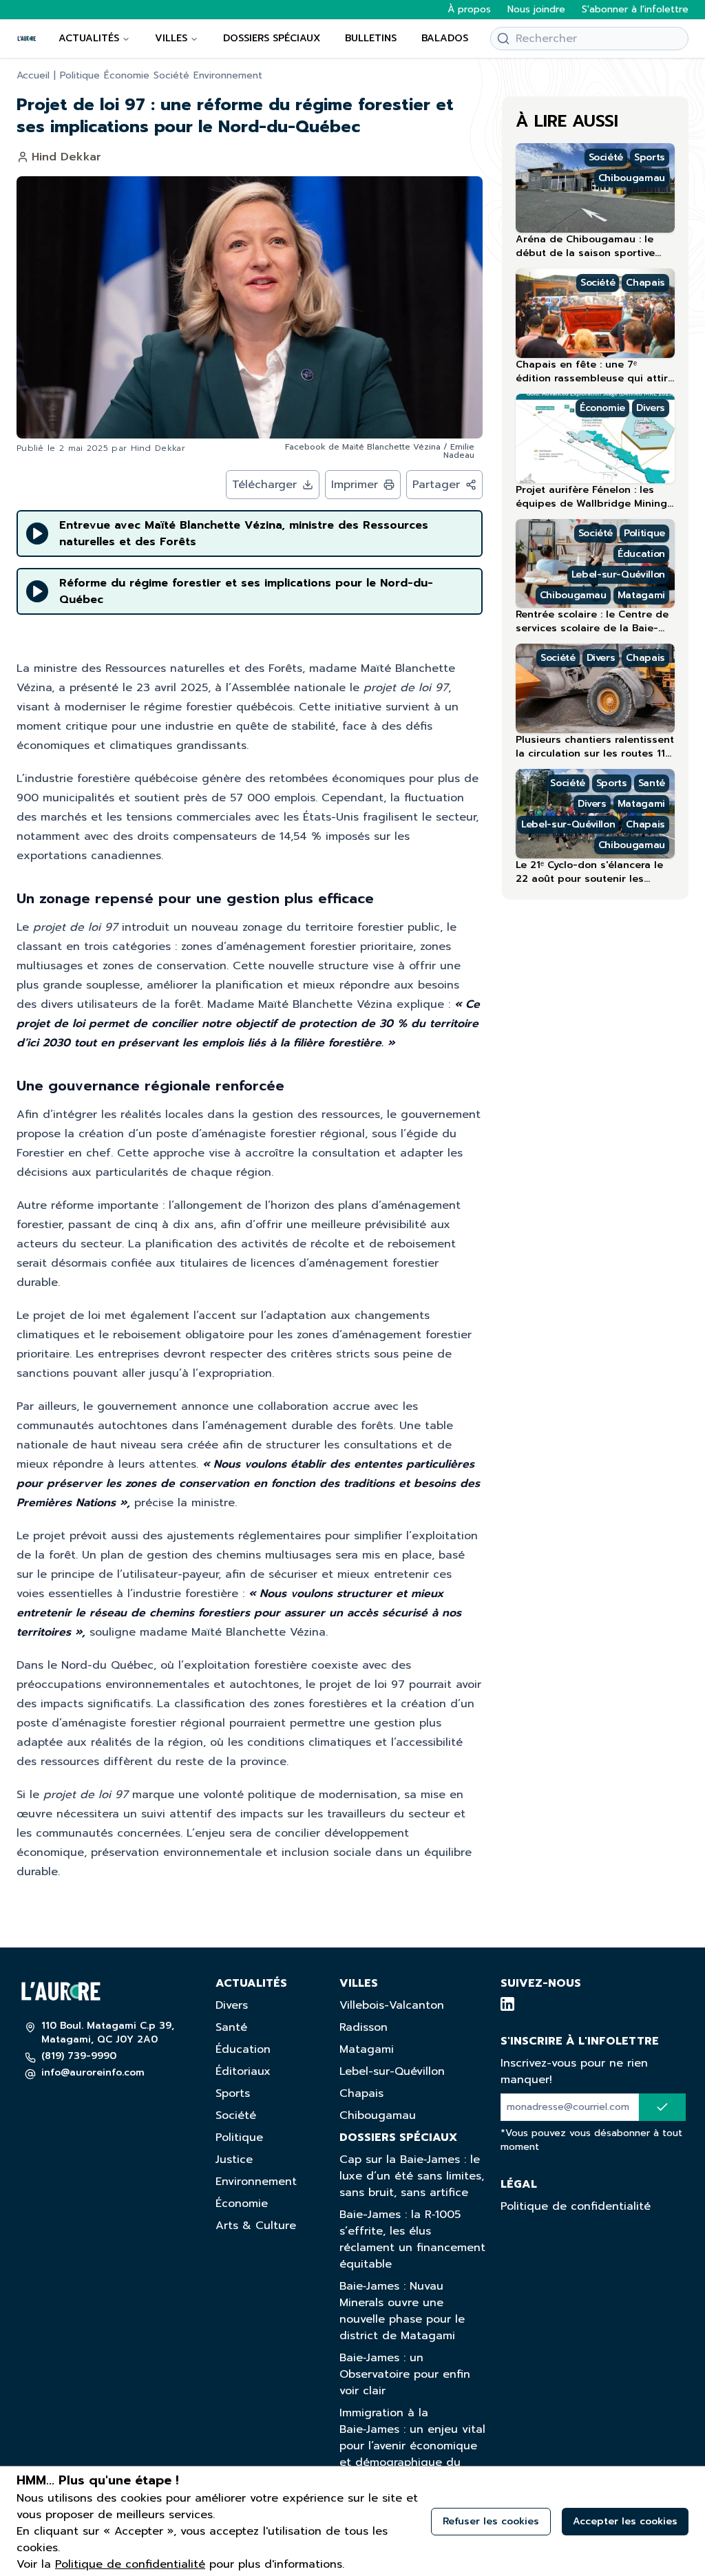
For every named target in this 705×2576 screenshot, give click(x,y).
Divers (232, 2005)
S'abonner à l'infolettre (635, 10)
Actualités (89, 38)
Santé (231, 2027)
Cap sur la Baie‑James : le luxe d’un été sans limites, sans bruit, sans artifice (412, 2176)
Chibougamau (378, 2115)
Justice (234, 2160)
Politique (80, 76)
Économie (127, 76)
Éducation (243, 2049)
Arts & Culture (256, 2226)
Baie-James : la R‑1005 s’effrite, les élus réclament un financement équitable (412, 2239)
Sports (233, 2093)
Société (171, 76)
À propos (469, 10)
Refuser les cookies (491, 2521)
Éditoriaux (243, 2071)
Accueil (33, 76)
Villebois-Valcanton (392, 2005)
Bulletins (371, 38)
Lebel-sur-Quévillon (392, 2071)
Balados (445, 38)
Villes (171, 38)
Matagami (367, 2049)
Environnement (228, 76)
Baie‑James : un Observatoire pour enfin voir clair (405, 2374)
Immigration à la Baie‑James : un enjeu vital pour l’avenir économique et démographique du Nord (412, 2446)
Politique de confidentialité (576, 2206)
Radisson (364, 2027)
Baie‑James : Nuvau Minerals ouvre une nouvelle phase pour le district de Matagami (402, 2311)
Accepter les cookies (625, 2521)
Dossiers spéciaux (272, 38)
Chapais (361, 2093)
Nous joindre (536, 10)
